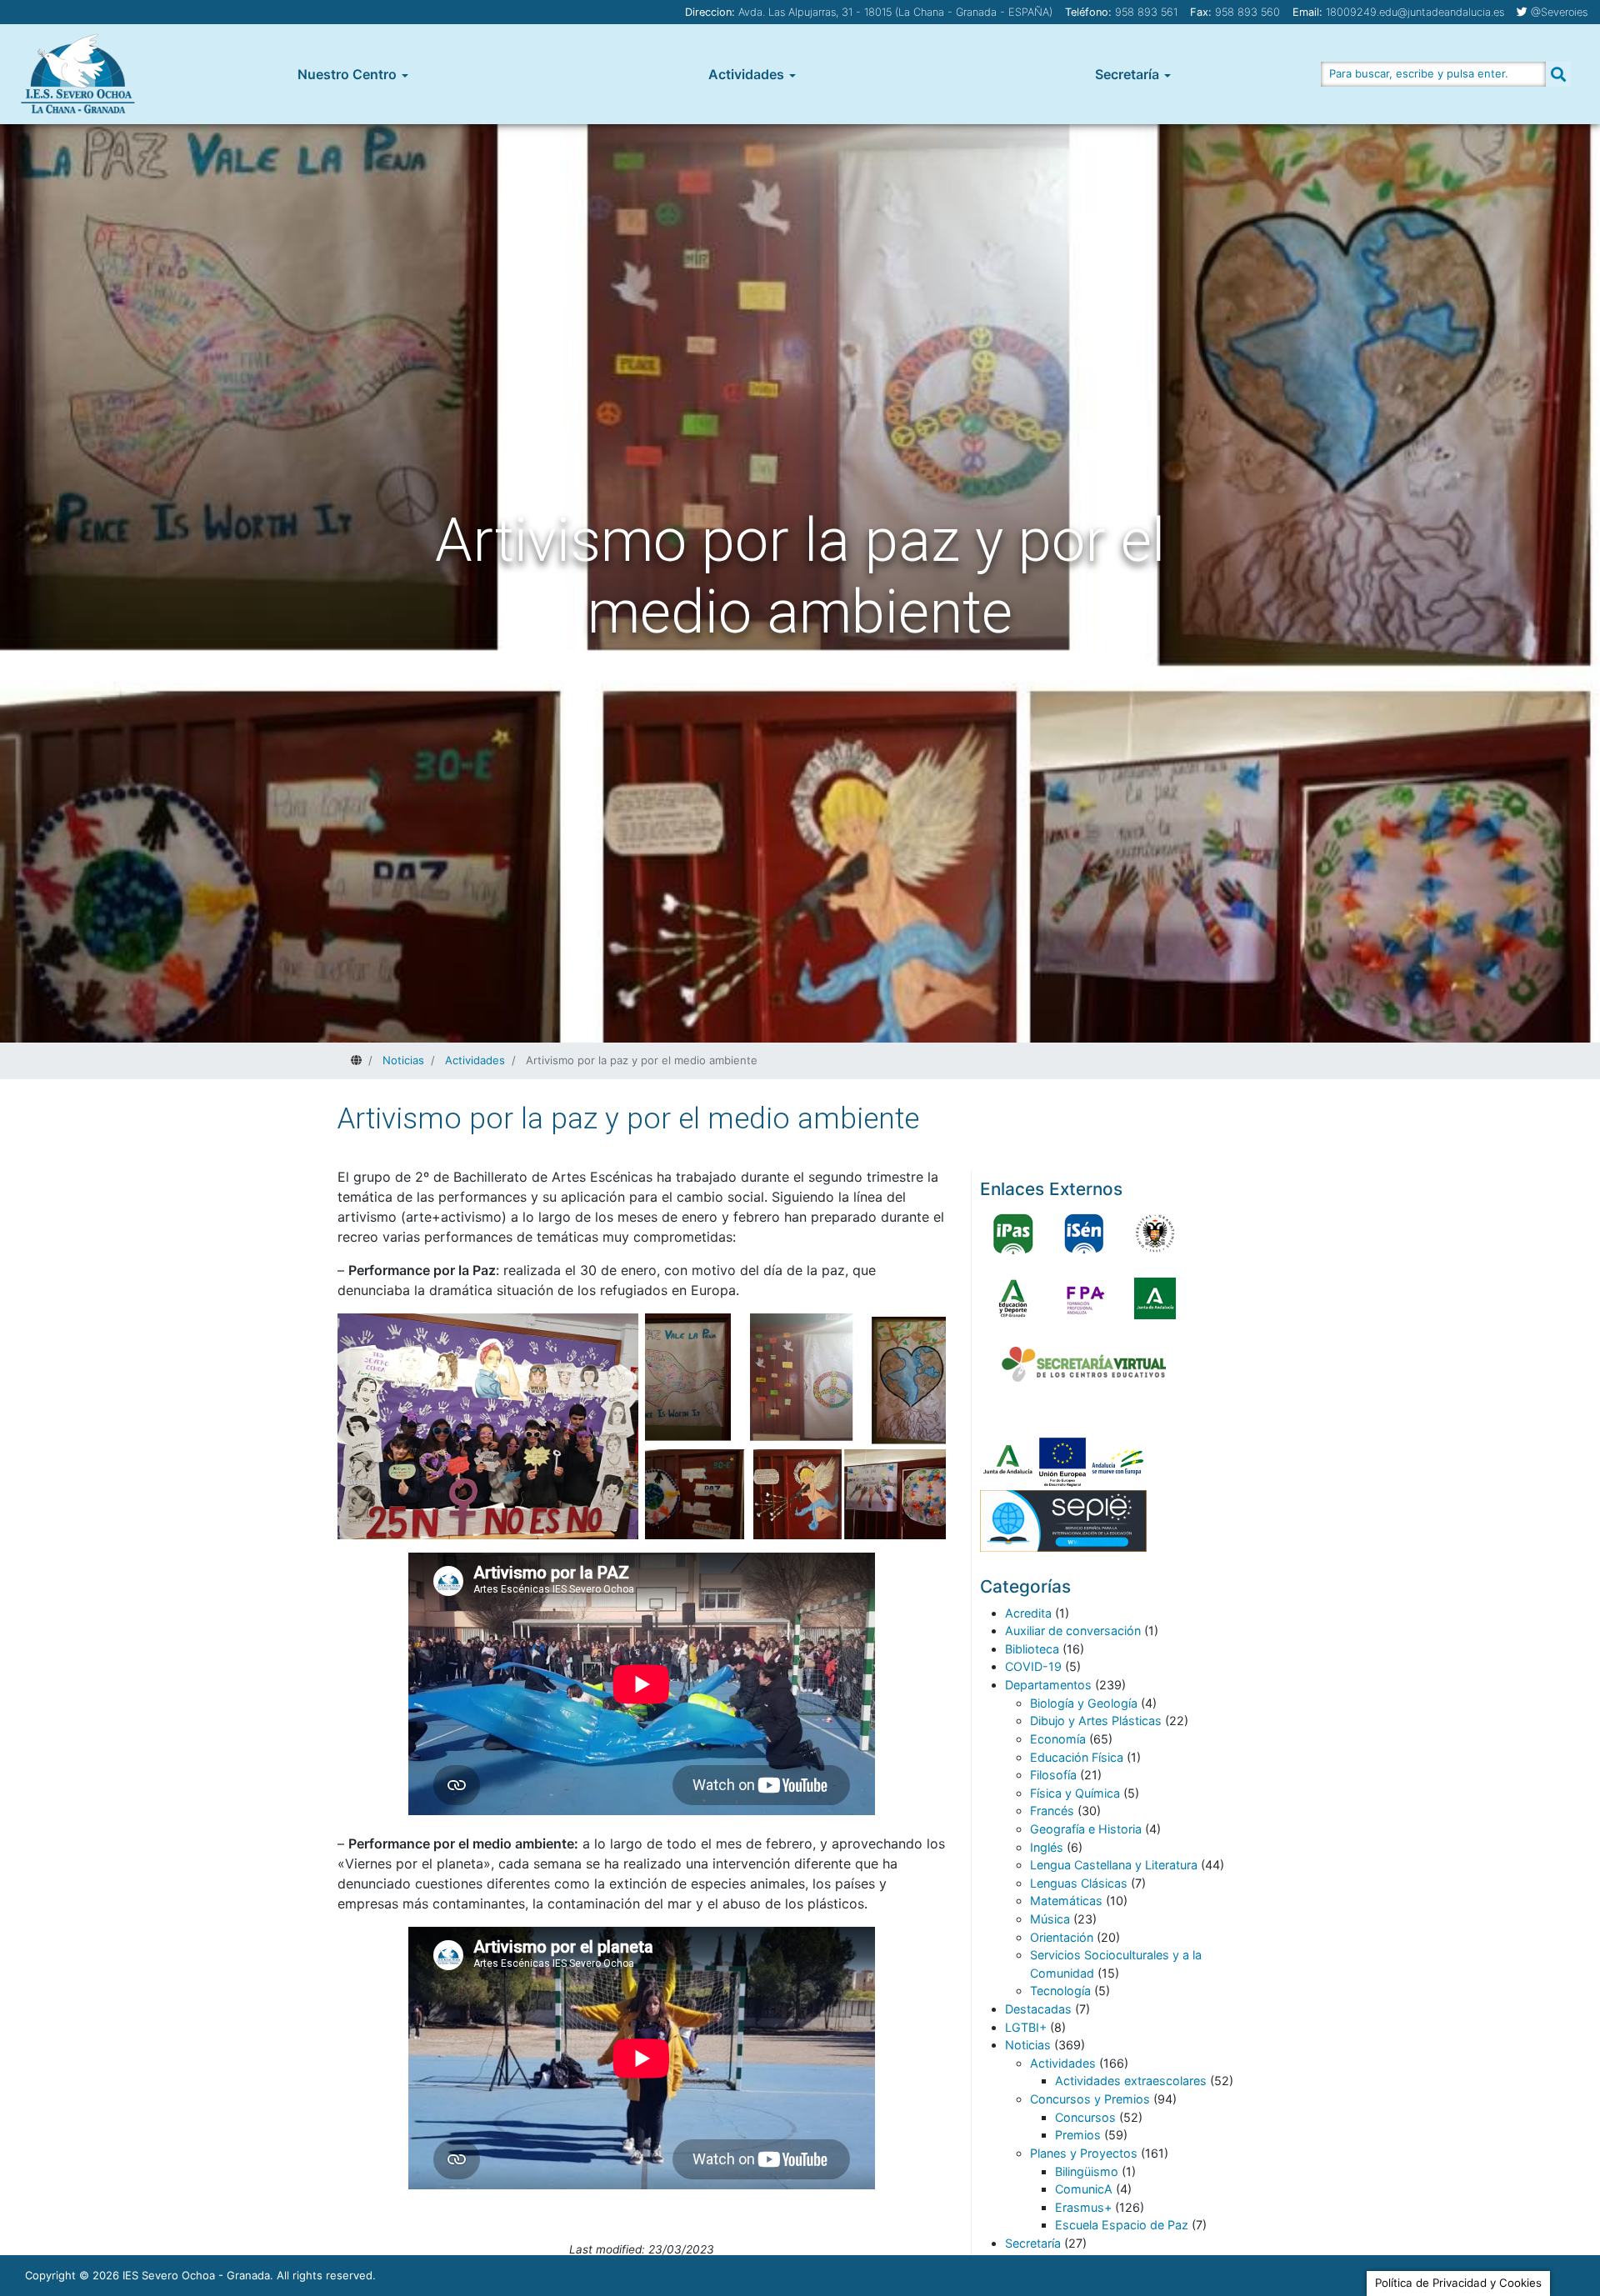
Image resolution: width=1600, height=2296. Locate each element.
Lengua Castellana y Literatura (1114, 1865)
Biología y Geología (1084, 1703)
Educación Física (1077, 1757)
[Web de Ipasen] (1013, 1233)
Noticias (1028, 2045)
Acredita (1028, 1613)
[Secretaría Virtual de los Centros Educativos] (1084, 1364)
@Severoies (1559, 12)
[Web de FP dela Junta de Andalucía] (1084, 1298)
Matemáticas (1066, 1901)
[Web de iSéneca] (1084, 1233)
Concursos (1085, 2117)
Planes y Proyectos (1084, 2153)
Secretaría (1127, 74)
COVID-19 (1033, 1666)
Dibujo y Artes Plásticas (1096, 1721)
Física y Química (1075, 1793)
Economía (1058, 1739)
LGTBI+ (1026, 2027)
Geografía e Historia (1086, 1829)
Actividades (746, 74)
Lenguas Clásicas (1079, 1883)
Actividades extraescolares (1131, 2081)
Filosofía (1053, 1775)
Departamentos (1048, 1685)
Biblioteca (1032, 1649)
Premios (1078, 2135)
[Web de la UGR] (1155, 1233)
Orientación (1062, 1937)
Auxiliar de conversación (1073, 1631)
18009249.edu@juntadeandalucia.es (1415, 12)
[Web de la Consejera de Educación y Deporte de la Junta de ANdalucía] (1013, 1298)
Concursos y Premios (1090, 2099)
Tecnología (1060, 1991)
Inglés (1047, 1847)
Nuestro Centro (347, 74)
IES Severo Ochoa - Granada (196, 2275)
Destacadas (1038, 2009)
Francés (1052, 1811)
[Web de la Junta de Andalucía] (1155, 1298)
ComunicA (1084, 2189)
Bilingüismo (1087, 2171)
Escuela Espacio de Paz (1122, 2225)
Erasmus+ (1083, 2207)
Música (1050, 1919)
